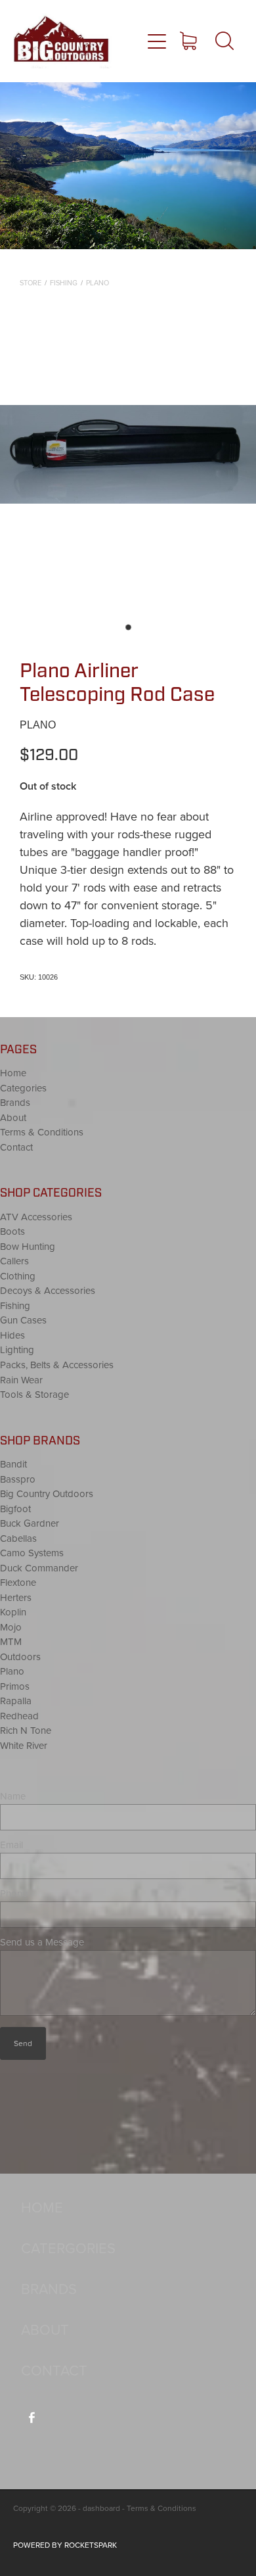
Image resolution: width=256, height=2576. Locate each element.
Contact (16, 1147)
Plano (97, 283)
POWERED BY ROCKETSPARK (65, 2545)
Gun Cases (23, 1320)
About (13, 1117)
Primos (15, 1686)
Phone (14, 1893)
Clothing (18, 1276)
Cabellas (18, 1538)
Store (31, 283)
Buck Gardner (30, 1523)
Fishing (64, 283)
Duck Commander (39, 1568)
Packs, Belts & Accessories (57, 1365)
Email (11, 1845)
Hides (12, 1335)
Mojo (11, 1627)
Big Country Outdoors (47, 1493)
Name (13, 1796)
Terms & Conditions (42, 1132)
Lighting (17, 1349)
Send (23, 2043)
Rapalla (16, 1701)
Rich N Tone (26, 1730)
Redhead (19, 1716)
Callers (14, 1261)
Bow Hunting (28, 1246)
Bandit (13, 1464)
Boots (12, 1231)
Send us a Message (42, 1942)
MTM (11, 1641)
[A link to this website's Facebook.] (32, 2418)
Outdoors (20, 1657)
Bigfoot (15, 1509)
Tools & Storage (34, 1394)
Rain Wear (21, 1380)
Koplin (13, 1612)
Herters (16, 1597)
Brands (15, 1102)
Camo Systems (32, 1553)
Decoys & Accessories (48, 1290)
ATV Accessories (36, 1217)
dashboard (101, 2508)
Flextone (18, 1582)
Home (13, 1073)
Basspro (18, 1479)
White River (24, 1745)
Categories (23, 1088)
